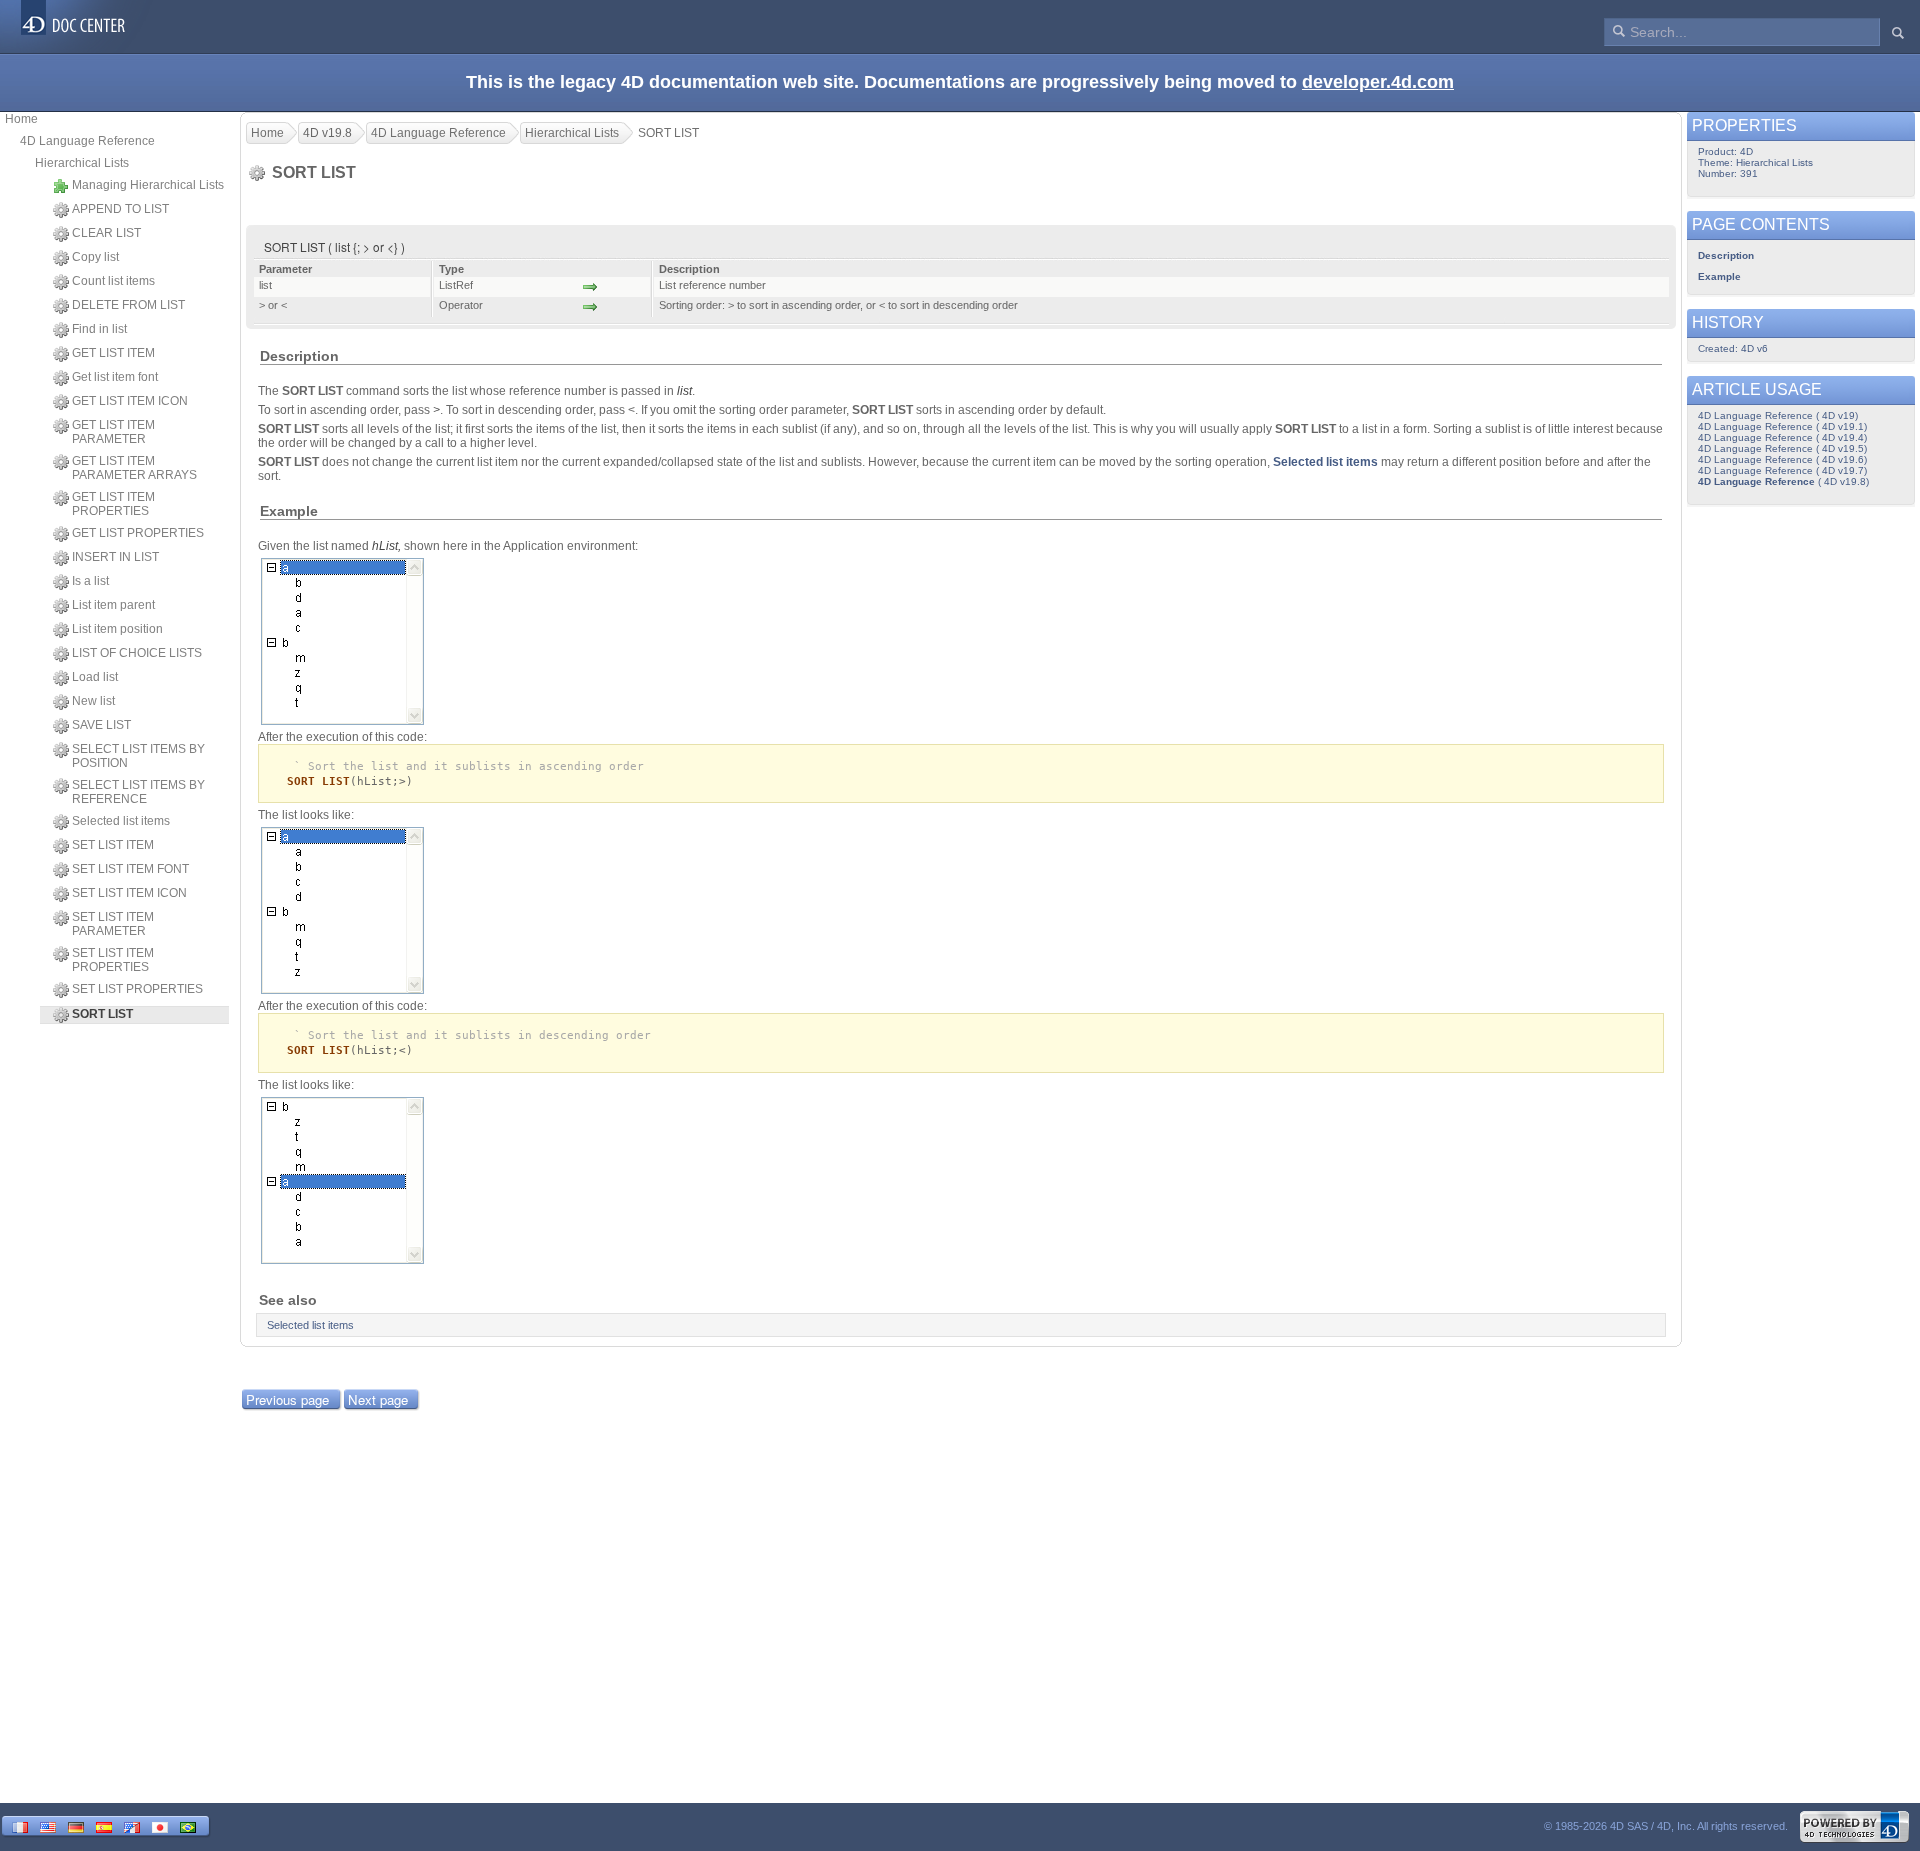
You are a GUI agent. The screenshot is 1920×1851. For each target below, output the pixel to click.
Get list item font (115, 377)
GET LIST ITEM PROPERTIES (113, 504)
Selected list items (121, 821)
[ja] (160, 1825)
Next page (378, 1399)
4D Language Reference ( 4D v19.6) (1782, 459)
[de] (76, 1825)
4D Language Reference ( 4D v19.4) (1782, 437)
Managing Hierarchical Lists (148, 185)
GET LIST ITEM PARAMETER (113, 432)
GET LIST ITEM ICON (130, 401)
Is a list (90, 581)
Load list (95, 677)
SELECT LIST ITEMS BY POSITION (138, 756)
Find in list (99, 329)
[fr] (20, 1825)
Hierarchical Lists (82, 163)
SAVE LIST (101, 725)
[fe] (132, 1825)
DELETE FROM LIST (128, 305)
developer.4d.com (1378, 82)
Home (21, 119)
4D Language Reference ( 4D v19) (1778, 415)
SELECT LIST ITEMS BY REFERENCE (138, 792)
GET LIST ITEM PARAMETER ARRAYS (134, 468)
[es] (104, 1825)
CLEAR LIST (106, 233)
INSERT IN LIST (115, 557)
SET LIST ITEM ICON (129, 893)
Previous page (287, 1399)
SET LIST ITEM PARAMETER (113, 924)
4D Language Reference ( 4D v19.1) (1782, 426)
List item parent (113, 605)
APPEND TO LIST (120, 209)
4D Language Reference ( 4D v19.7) (1782, 470)
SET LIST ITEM (113, 845)
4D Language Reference (87, 141)
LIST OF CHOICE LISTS (137, 653)
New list (93, 701)
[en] (48, 1825)
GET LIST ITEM (113, 353)
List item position (117, 629)
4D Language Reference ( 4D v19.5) (1782, 448)
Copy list (95, 257)
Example (1719, 276)
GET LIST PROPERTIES (138, 533)
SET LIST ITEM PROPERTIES (113, 960)
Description (1726, 255)
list (684, 391)
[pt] (188, 1825)
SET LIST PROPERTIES (137, 989)
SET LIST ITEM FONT (130, 869)
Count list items (113, 281)
